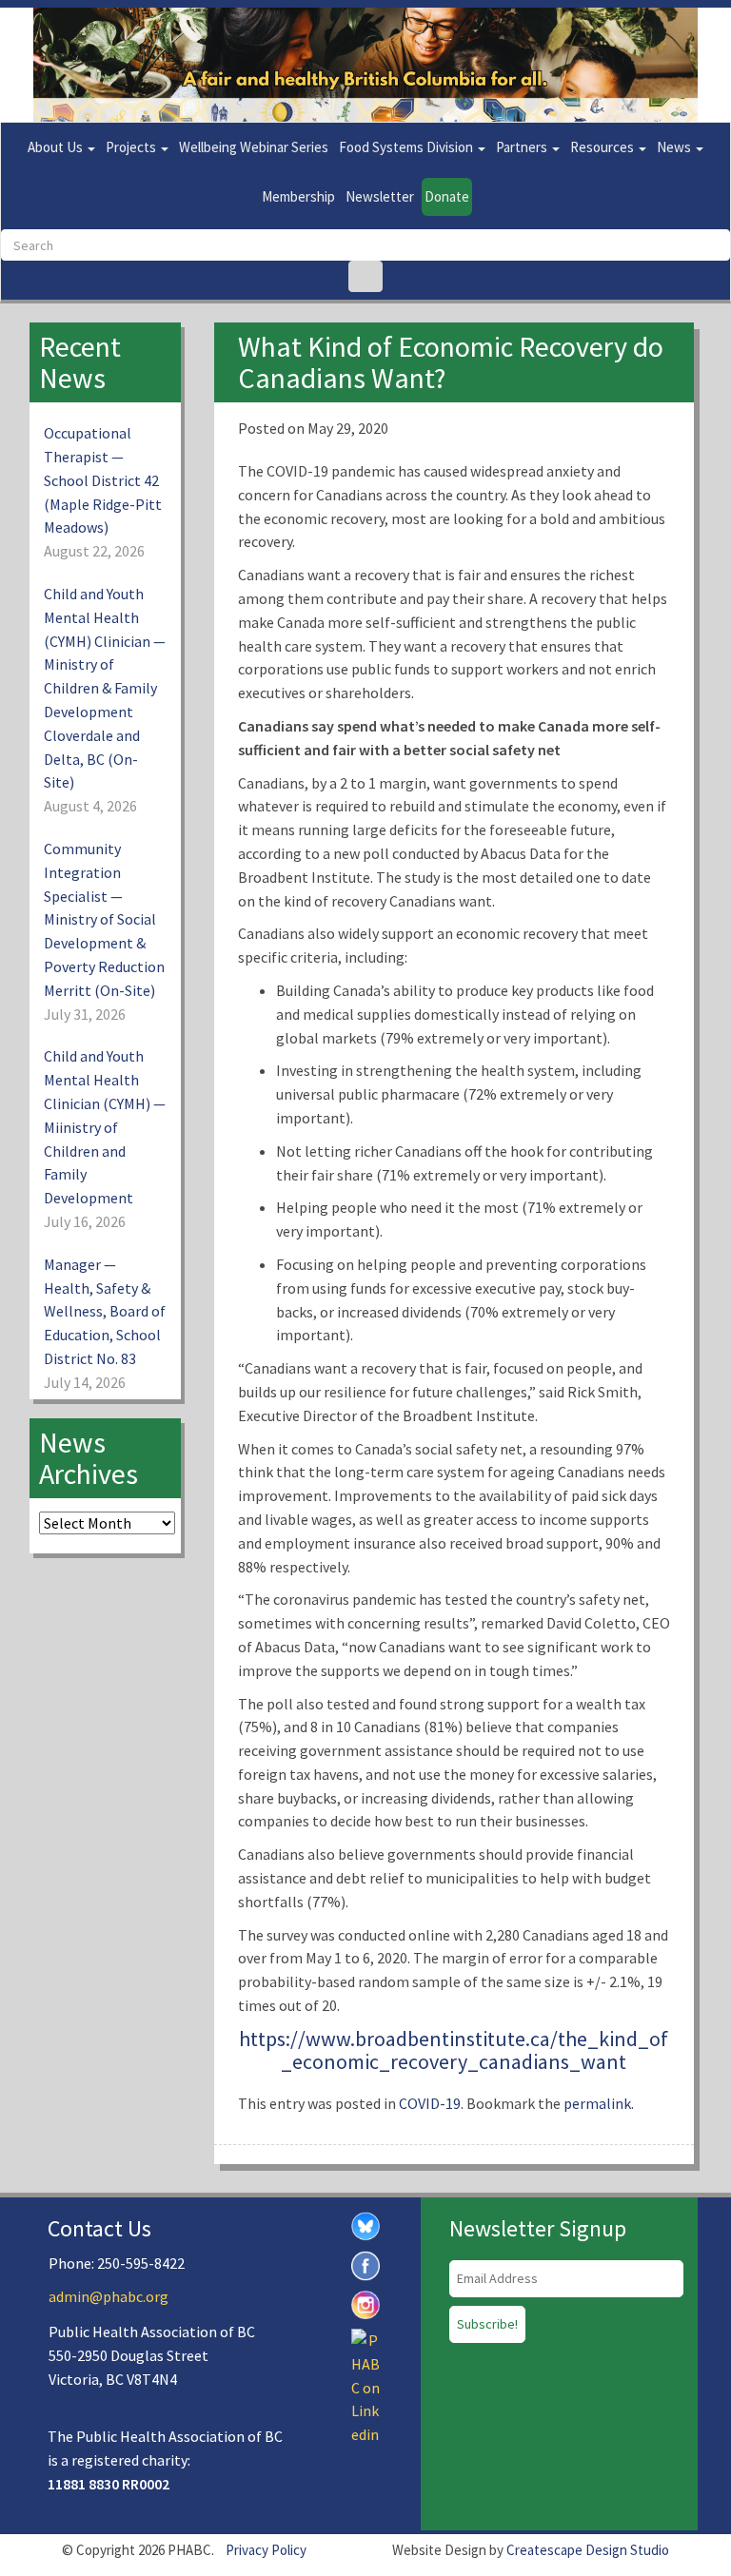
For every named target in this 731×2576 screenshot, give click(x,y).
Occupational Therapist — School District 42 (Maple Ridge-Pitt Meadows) (103, 480)
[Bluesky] (365, 2225)
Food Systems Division (407, 147)
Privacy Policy (266, 2550)
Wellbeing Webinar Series (254, 147)
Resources (603, 147)
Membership (298, 196)
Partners (523, 147)
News (675, 147)
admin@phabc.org (109, 2296)
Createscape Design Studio (588, 2550)
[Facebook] (365, 2264)
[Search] (365, 276)
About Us (57, 147)
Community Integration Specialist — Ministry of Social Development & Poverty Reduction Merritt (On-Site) (104, 919)
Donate (447, 196)
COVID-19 (430, 2103)
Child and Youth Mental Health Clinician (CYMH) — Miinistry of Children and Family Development (105, 1127)
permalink (597, 2103)
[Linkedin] (365, 2386)
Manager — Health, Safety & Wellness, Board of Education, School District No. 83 (105, 1311)
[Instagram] (365, 2303)
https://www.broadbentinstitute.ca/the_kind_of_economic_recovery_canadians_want (454, 2050)
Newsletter (380, 196)
